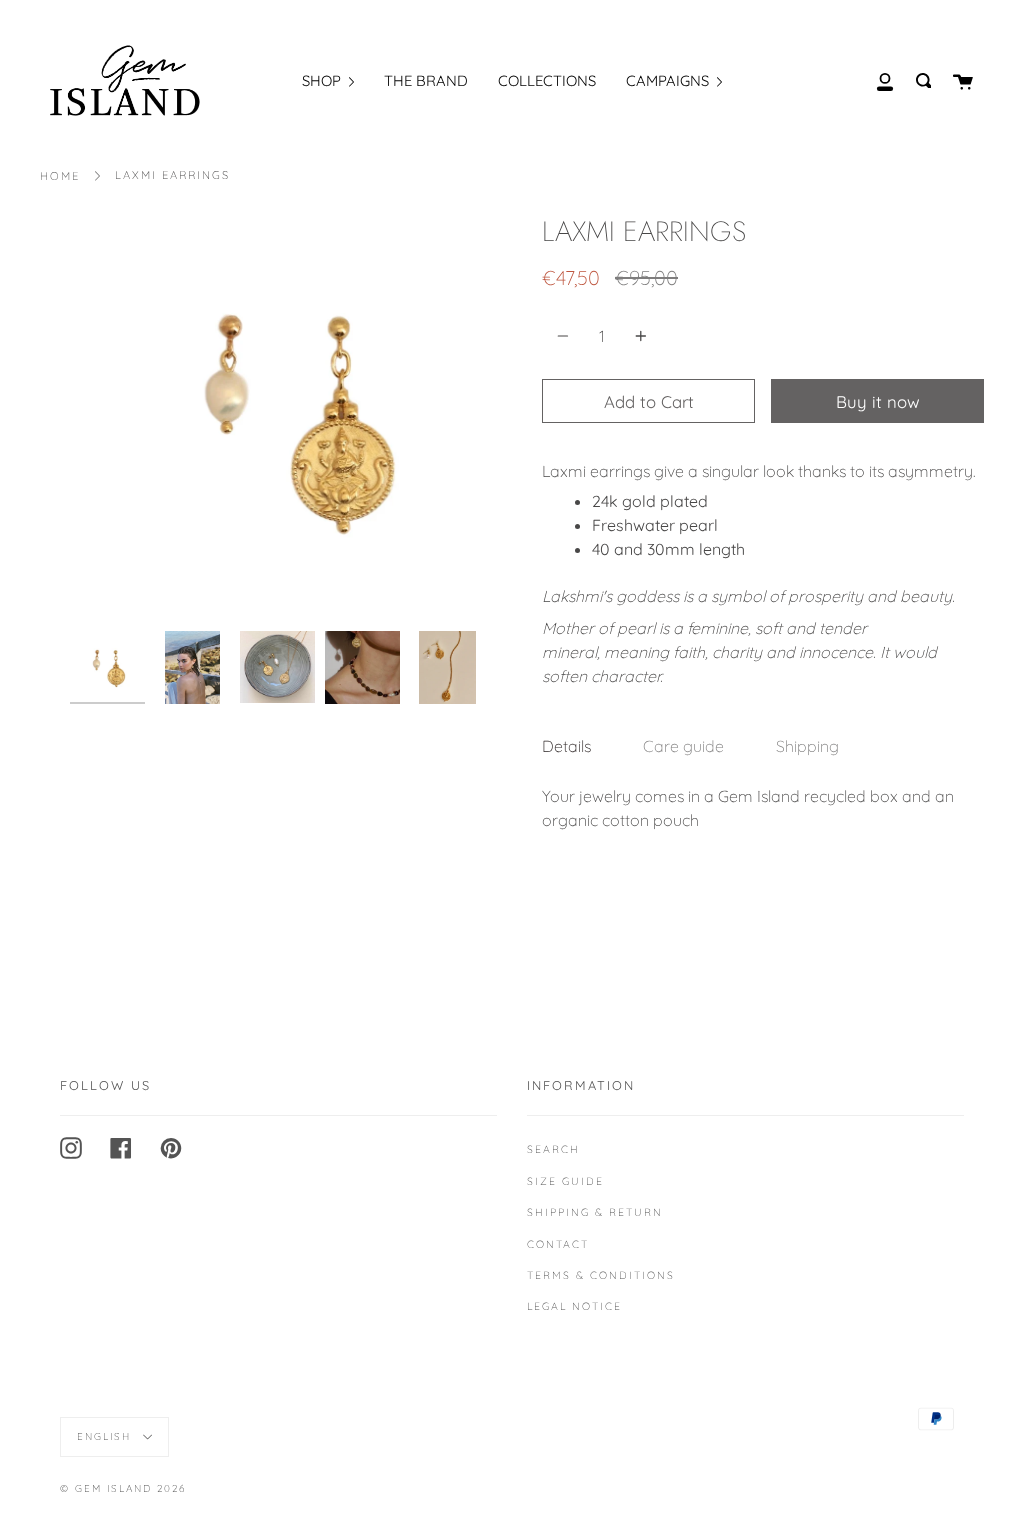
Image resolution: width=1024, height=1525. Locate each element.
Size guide (565, 1181)
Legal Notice (574, 1306)
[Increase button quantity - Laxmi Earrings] (638, 336)
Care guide (683, 746)
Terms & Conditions (601, 1275)
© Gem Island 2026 (123, 1488)
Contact (558, 1244)
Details (566, 746)
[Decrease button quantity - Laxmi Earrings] (566, 336)
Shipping (807, 746)
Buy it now (878, 401)
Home (60, 176)
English (106, 1436)
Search (553, 1149)
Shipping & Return (595, 1212)
